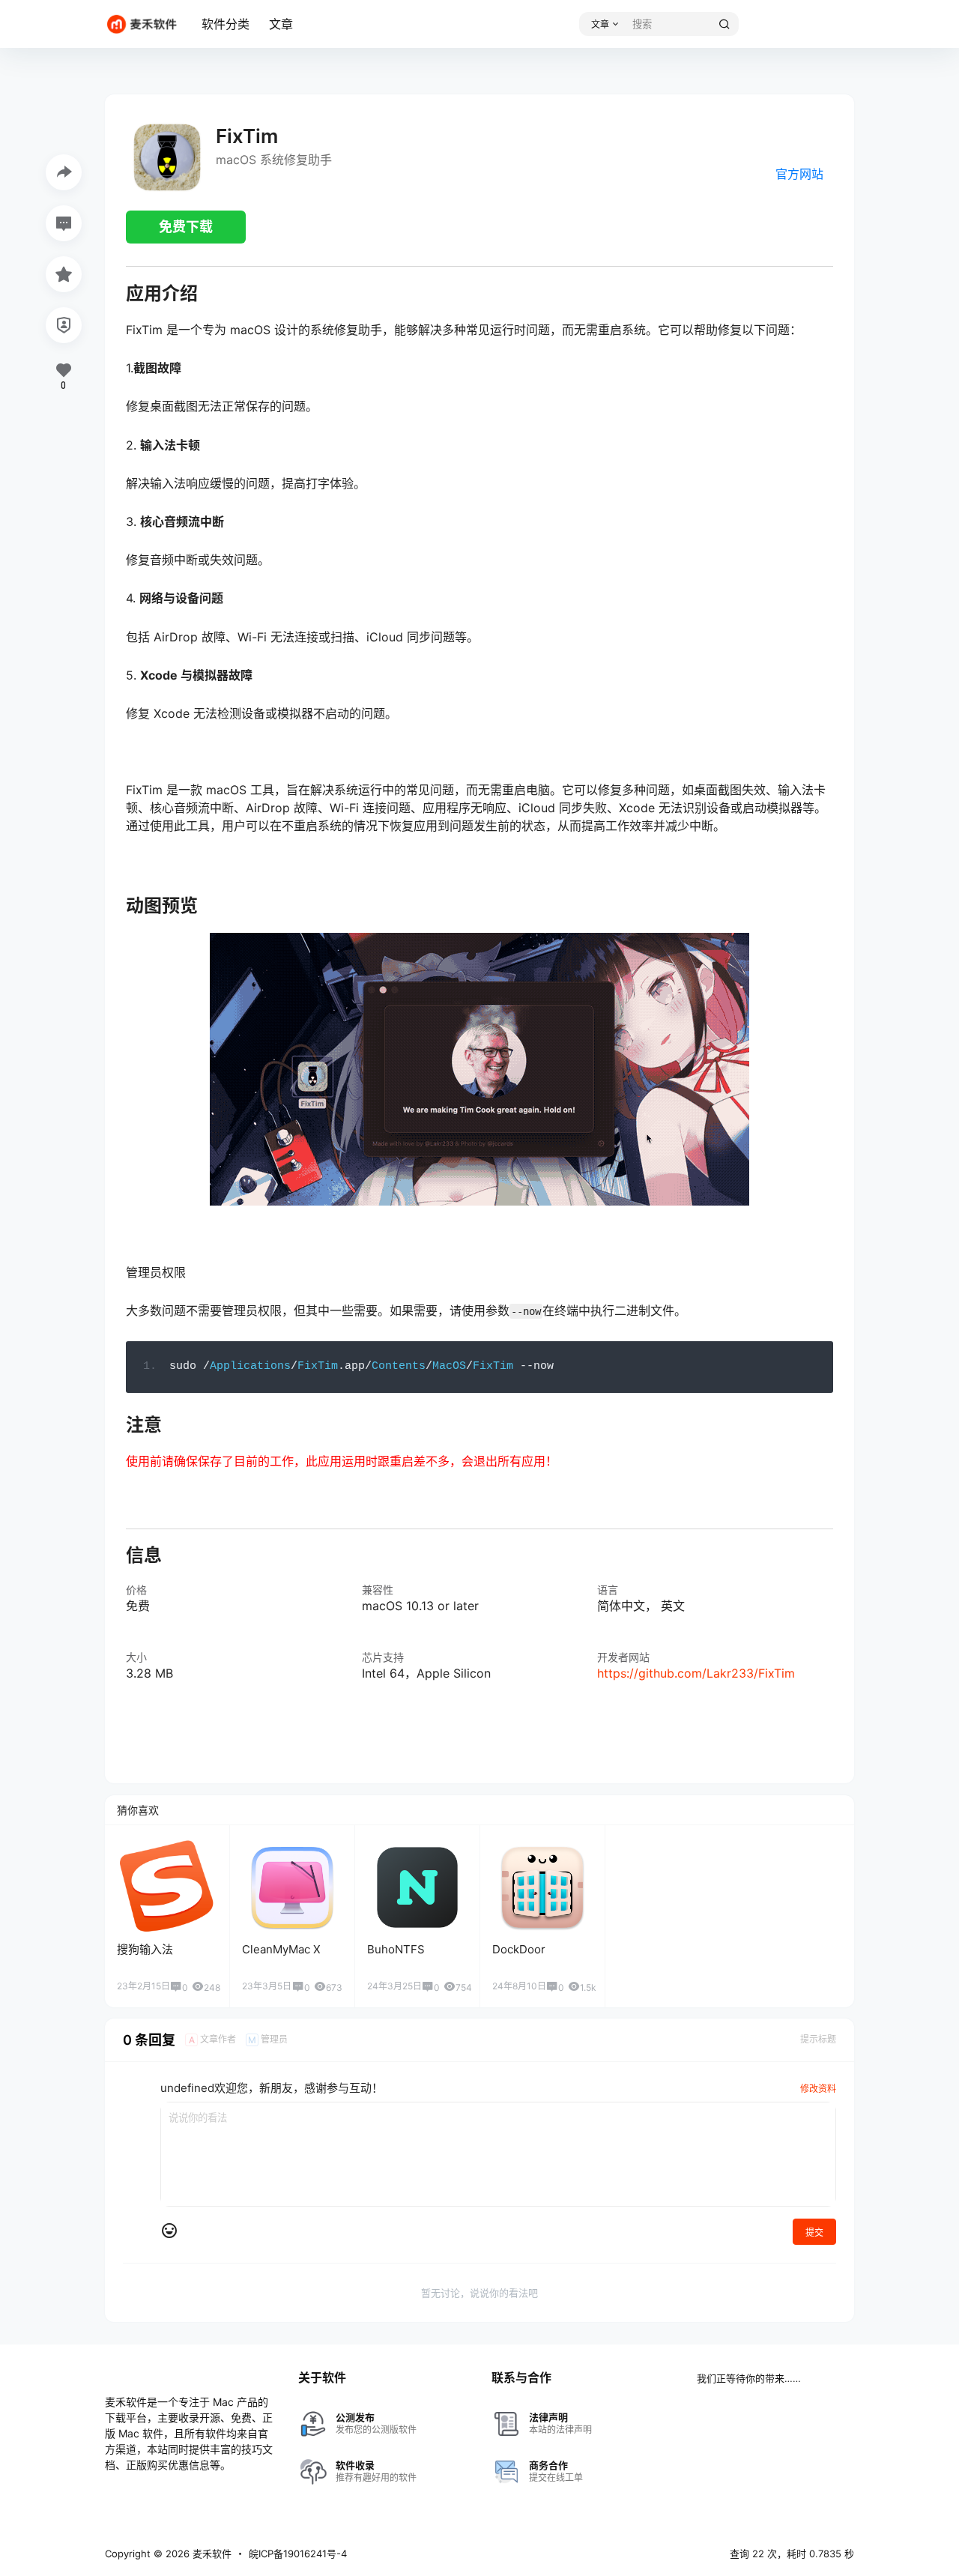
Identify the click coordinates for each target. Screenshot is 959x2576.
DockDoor (519, 1949)
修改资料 (818, 2089)
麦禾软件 (211, 2554)
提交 (814, 2232)
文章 (281, 24)
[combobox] (683, 24)
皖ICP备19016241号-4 (298, 2554)
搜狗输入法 (145, 1949)
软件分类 (226, 24)
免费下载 (186, 227)
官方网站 (799, 174)
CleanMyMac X (281, 1949)
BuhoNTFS (396, 1949)
